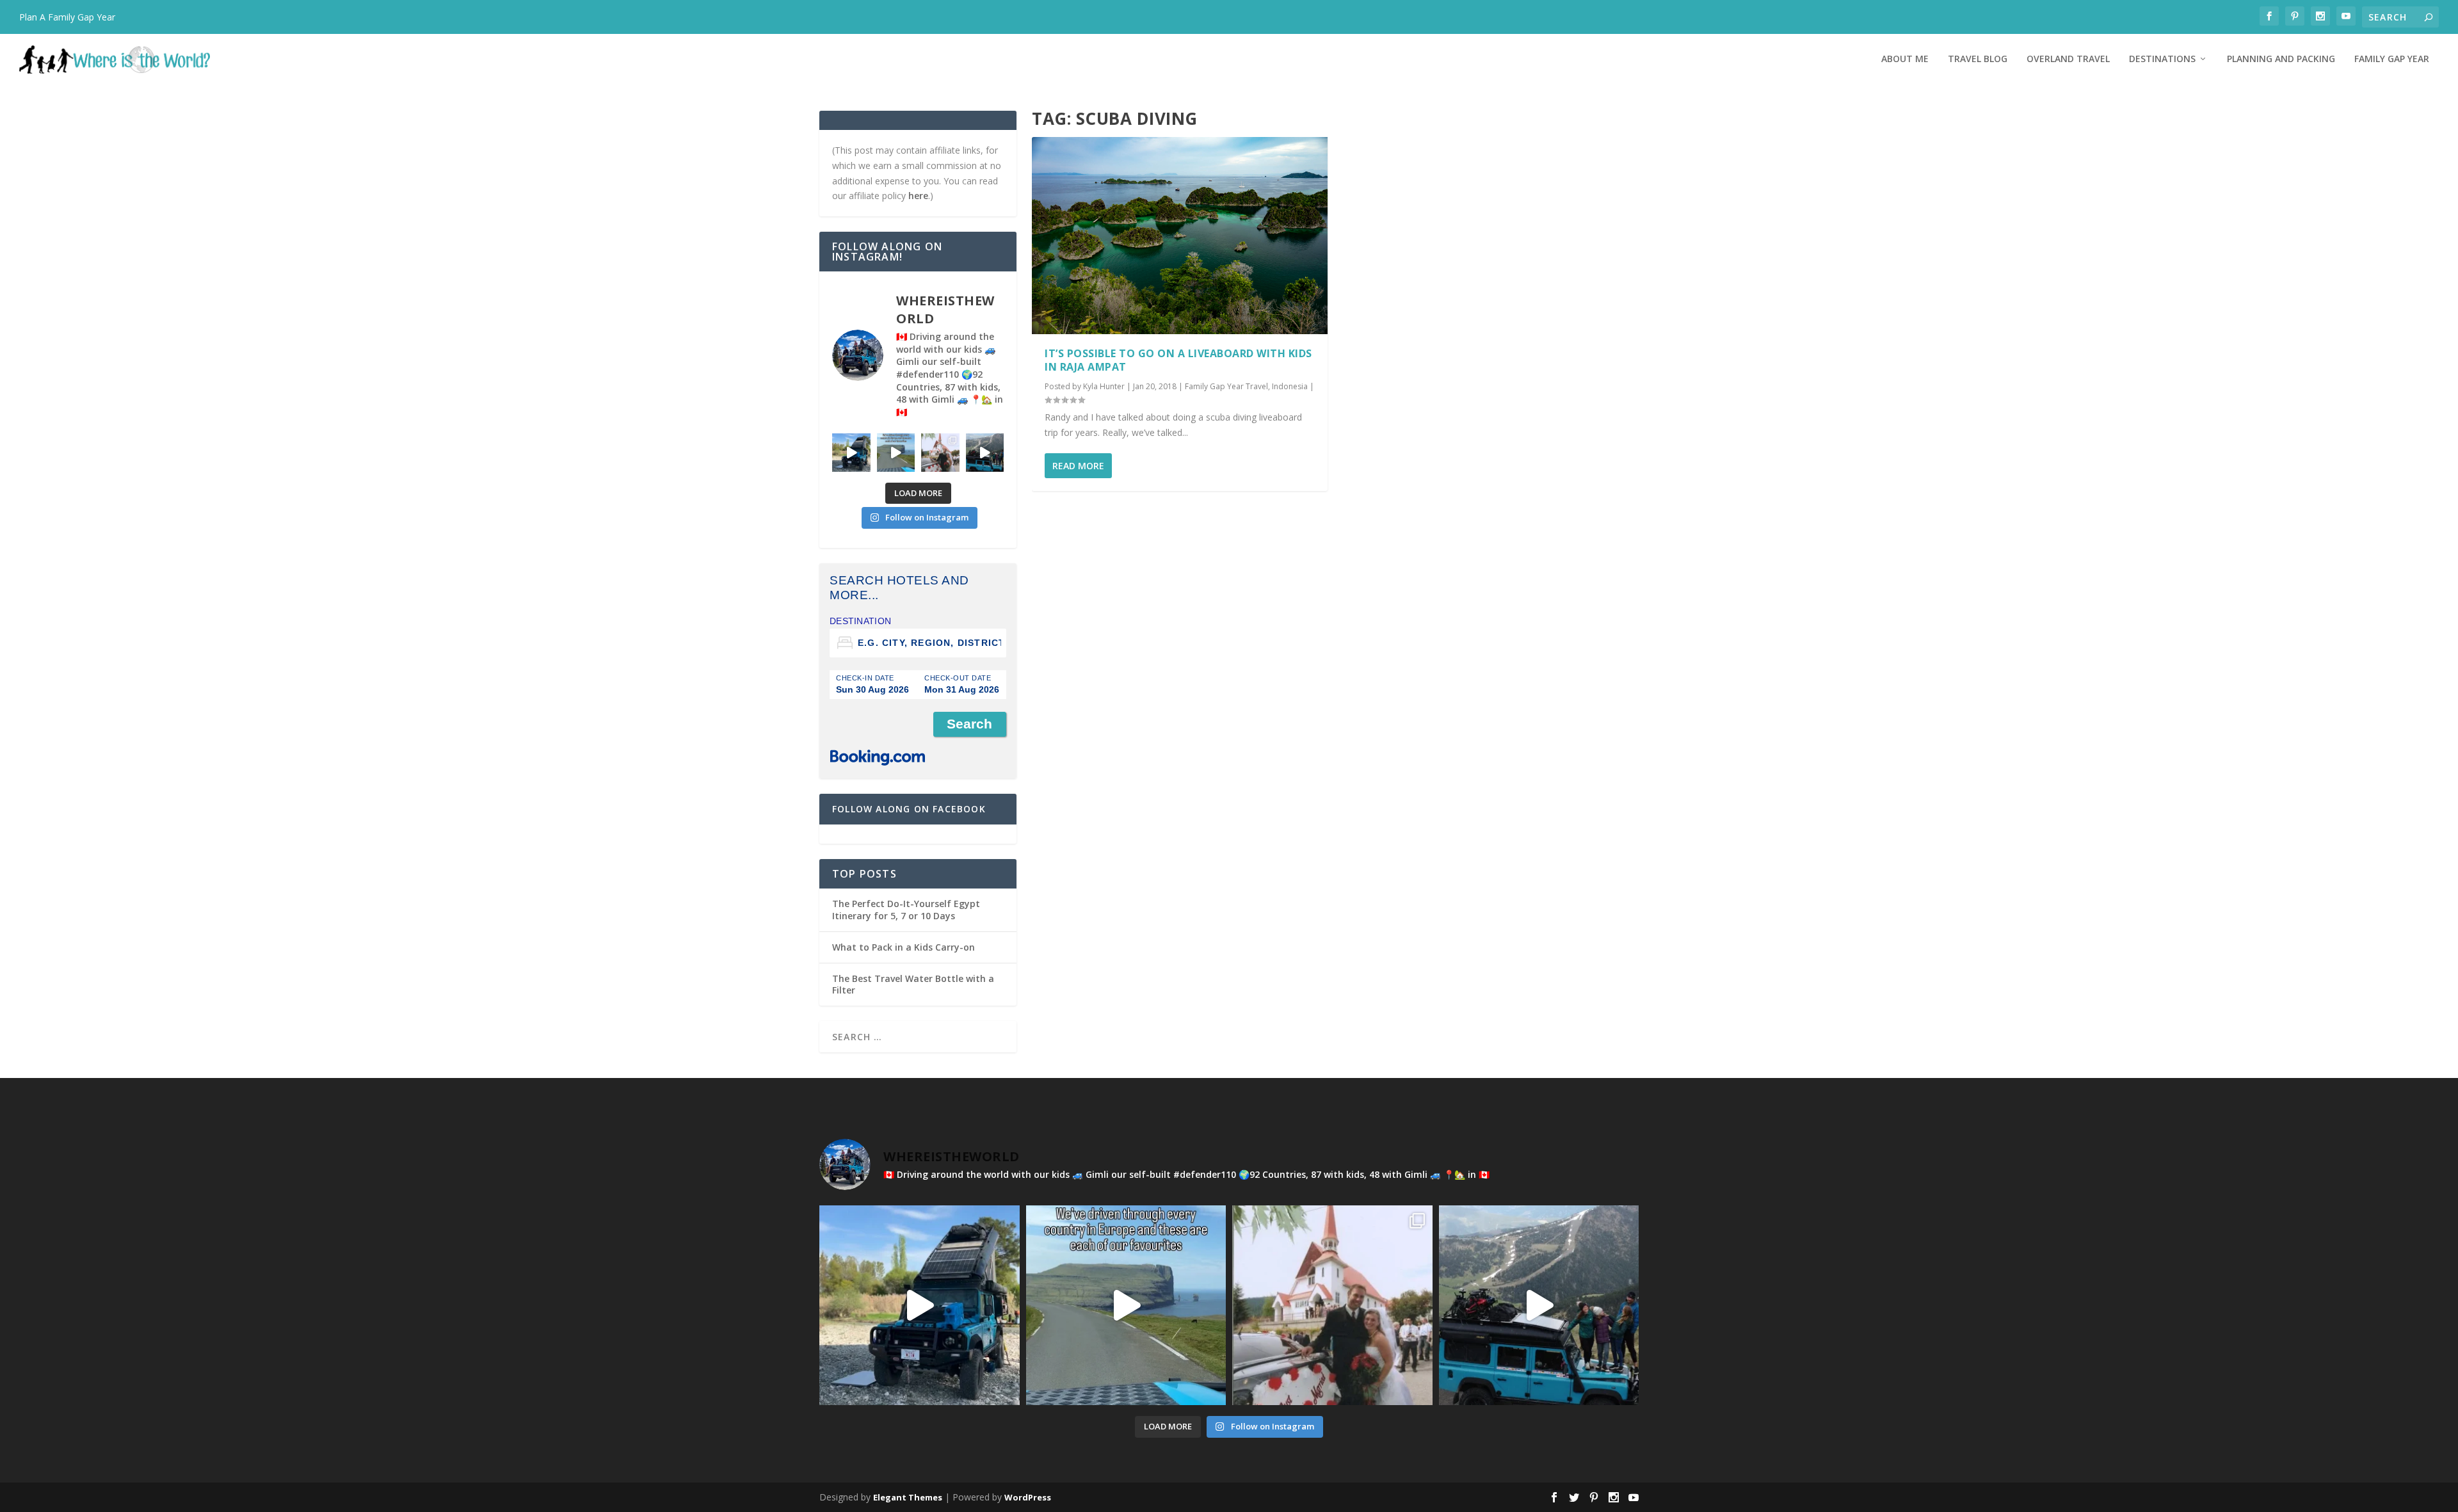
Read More (1078, 466)
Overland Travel (2068, 59)
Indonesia (1290, 386)
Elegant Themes (908, 1497)
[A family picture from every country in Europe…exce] (985, 453)
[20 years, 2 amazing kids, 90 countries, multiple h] (940, 453)
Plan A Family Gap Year (67, 17)
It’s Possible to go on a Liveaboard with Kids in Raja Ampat (1178, 360)
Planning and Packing (2281, 59)
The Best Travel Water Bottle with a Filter (913, 984)
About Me (1905, 59)
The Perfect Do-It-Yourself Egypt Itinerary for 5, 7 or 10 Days (906, 909)
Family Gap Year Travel (1226, 386)
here (918, 196)
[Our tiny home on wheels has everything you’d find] (851, 453)
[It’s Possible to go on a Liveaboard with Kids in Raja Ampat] (1180, 236)
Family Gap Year (2392, 59)
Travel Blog (1978, 59)
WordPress (1028, 1497)
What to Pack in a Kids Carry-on (904, 947)
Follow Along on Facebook (909, 809)
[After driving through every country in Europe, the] (896, 453)
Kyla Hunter (1104, 386)
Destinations (2162, 59)
